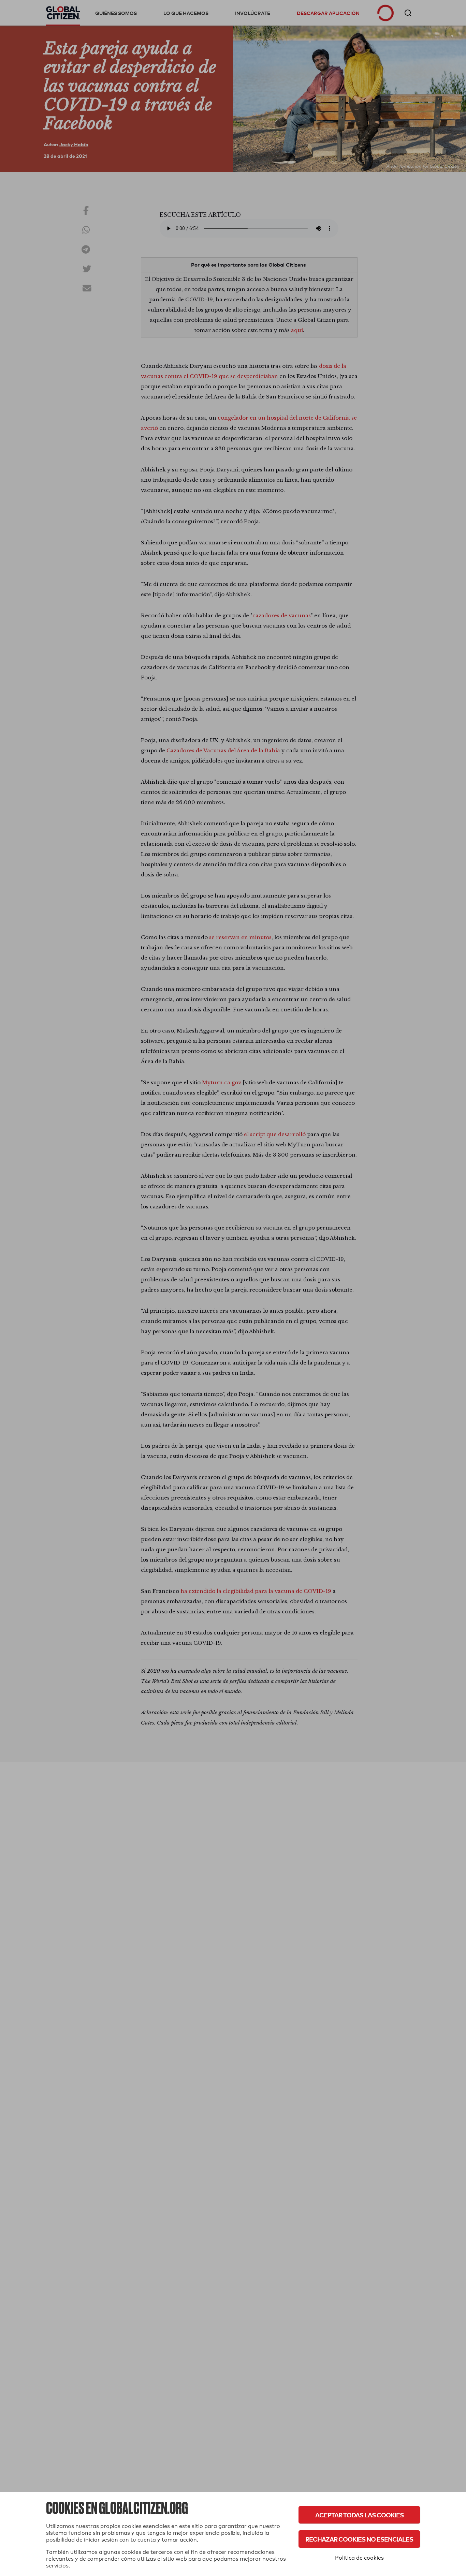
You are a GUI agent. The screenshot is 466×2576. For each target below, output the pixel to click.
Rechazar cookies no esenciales (359, 2539)
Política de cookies (359, 2558)
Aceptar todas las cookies (359, 2515)
